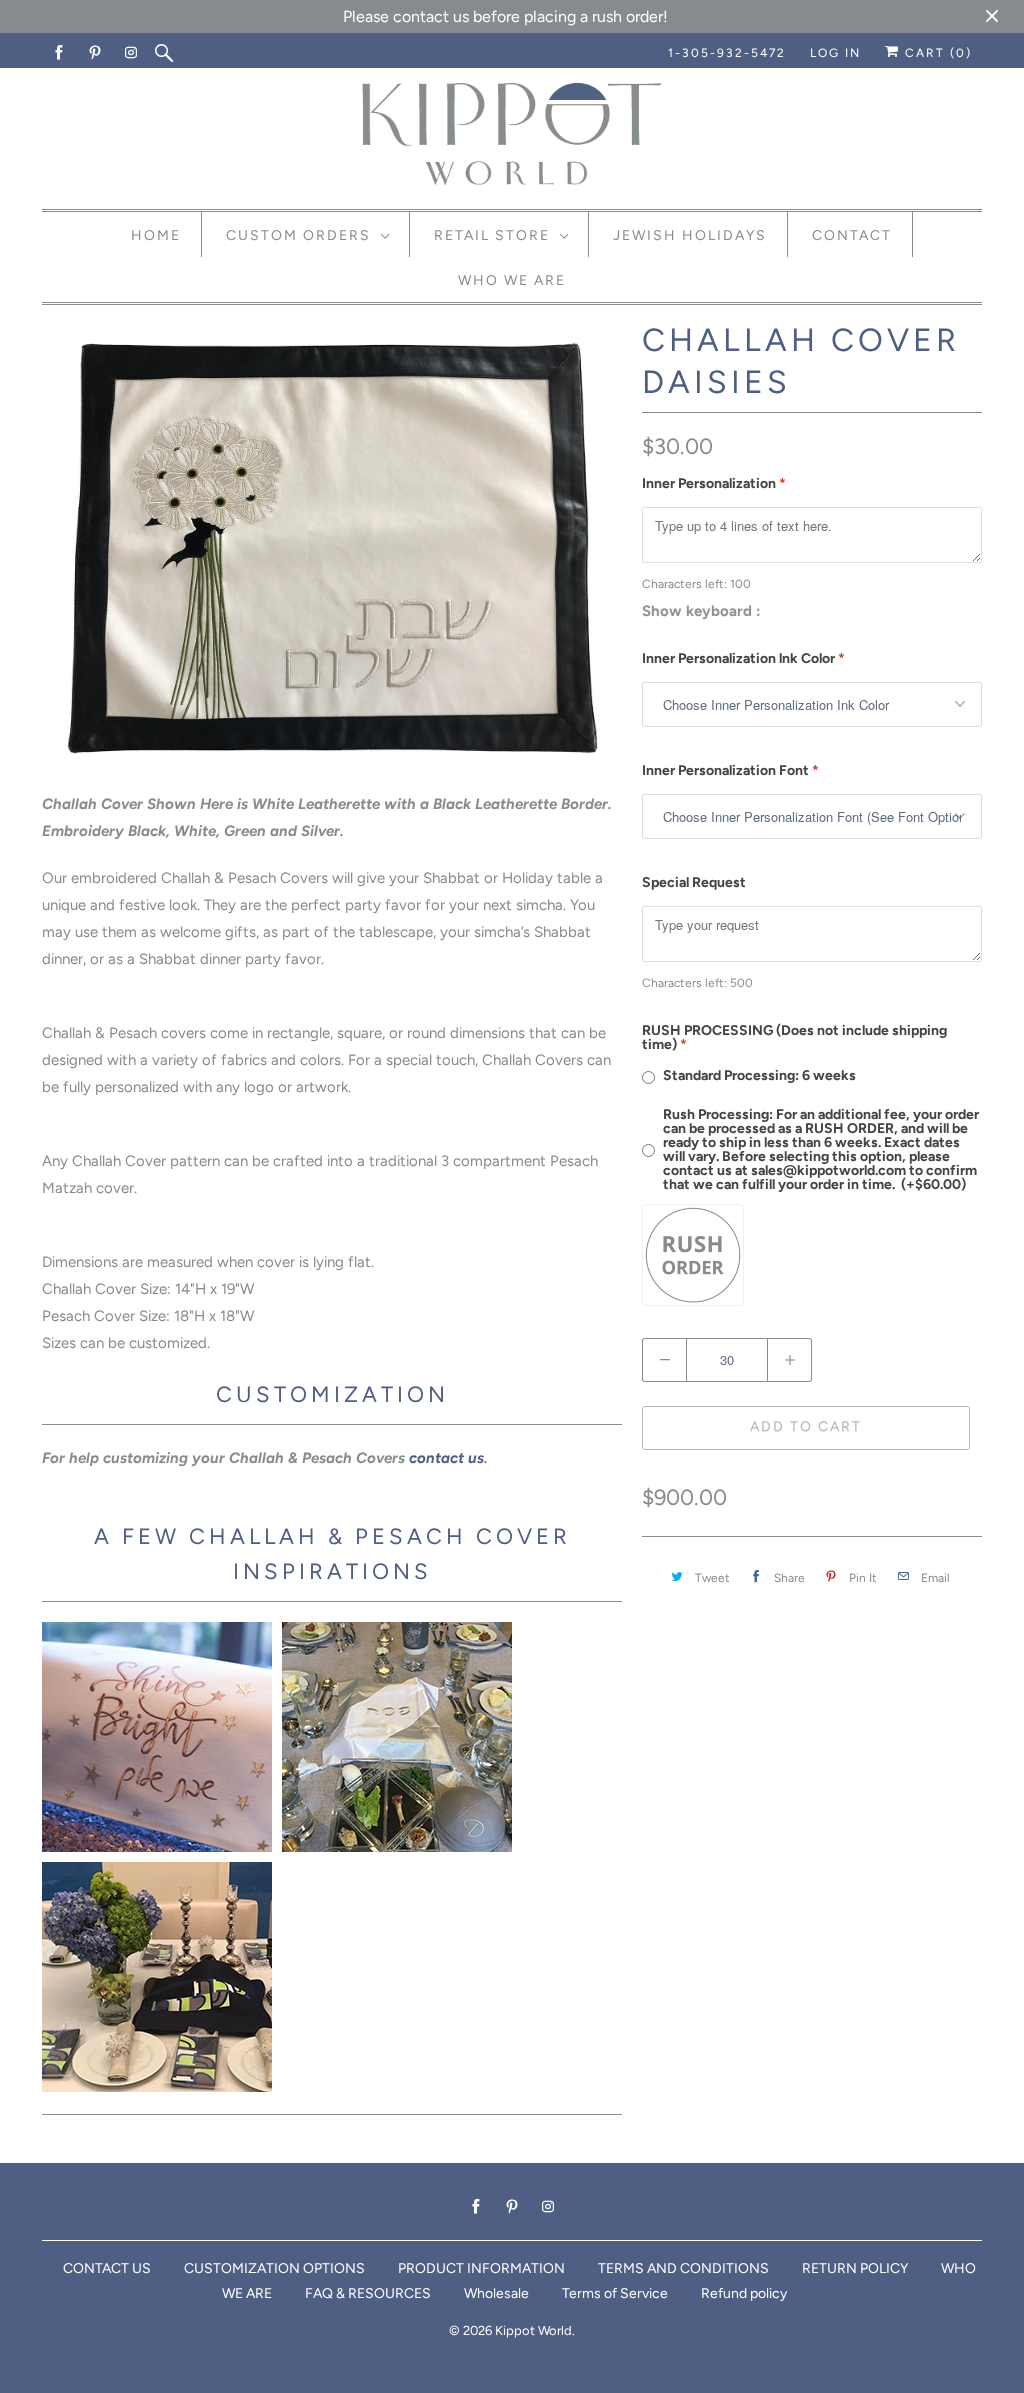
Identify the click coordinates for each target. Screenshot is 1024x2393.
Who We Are (512, 280)
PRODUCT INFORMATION (481, 2268)
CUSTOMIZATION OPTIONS (274, 2268)
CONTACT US (107, 2268)
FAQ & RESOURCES (368, 2293)
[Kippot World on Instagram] (132, 53)
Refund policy (744, 2293)
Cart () (936, 53)
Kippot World (533, 2330)
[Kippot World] (512, 136)
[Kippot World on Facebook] (60, 53)
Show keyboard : (701, 611)
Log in (835, 53)
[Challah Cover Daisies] (332, 548)
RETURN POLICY (855, 2268)
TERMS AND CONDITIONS (683, 2268)
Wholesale (496, 2293)
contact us (446, 1458)
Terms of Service (615, 2293)
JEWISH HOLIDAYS (690, 235)
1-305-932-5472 (727, 53)
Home (156, 235)
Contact (852, 235)
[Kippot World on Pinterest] (96, 53)
